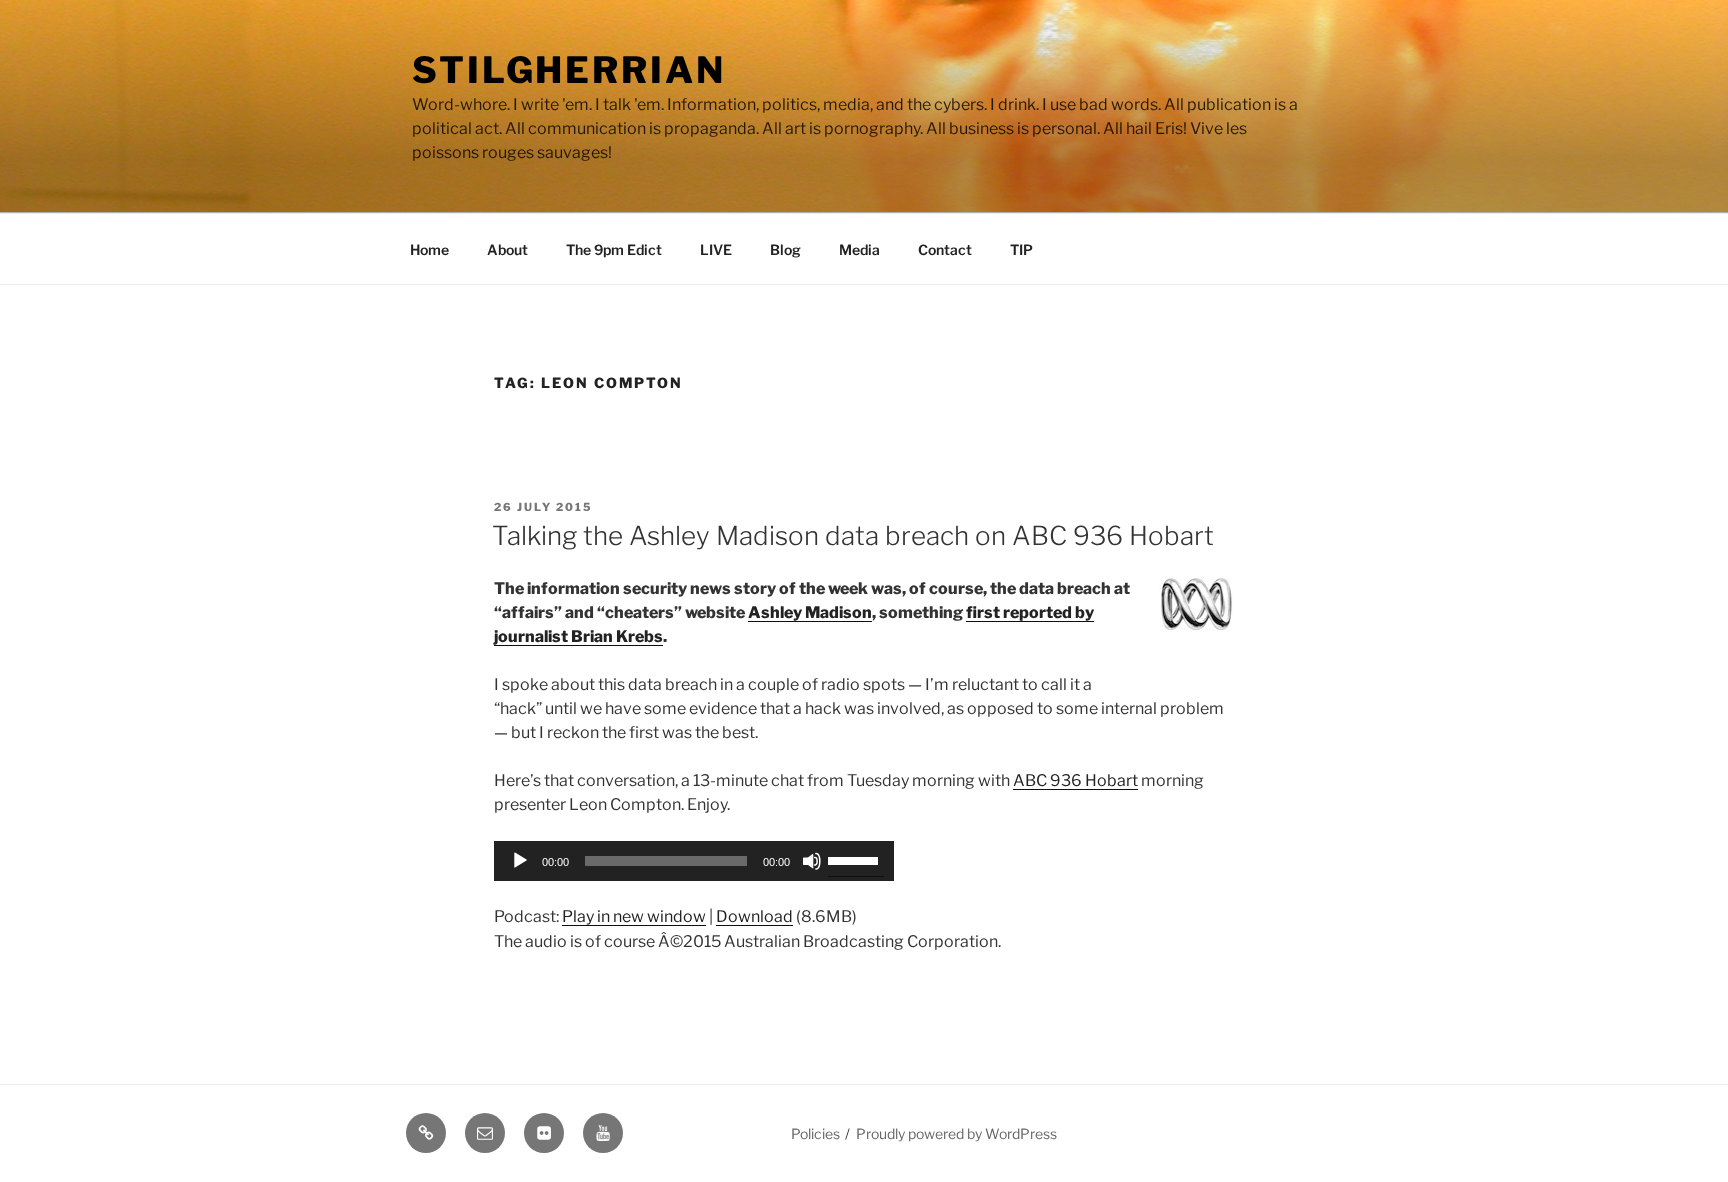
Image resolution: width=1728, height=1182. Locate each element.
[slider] (856, 859)
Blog (785, 249)
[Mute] (812, 861)
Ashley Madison (810, 612)
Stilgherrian (569, 70)
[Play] (520, 861)
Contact (945, 249)
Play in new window (634, 916)
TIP (1021, 249)
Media (859, 249)
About (507, 249)
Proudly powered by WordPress (956, 1133)
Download (754, 916)
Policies (815, 1133)
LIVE (716, 249)
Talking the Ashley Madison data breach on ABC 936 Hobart (853, 535)
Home (429, 249)
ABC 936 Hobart (1075, 780)
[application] (694, 861)
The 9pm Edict (614, 249)
